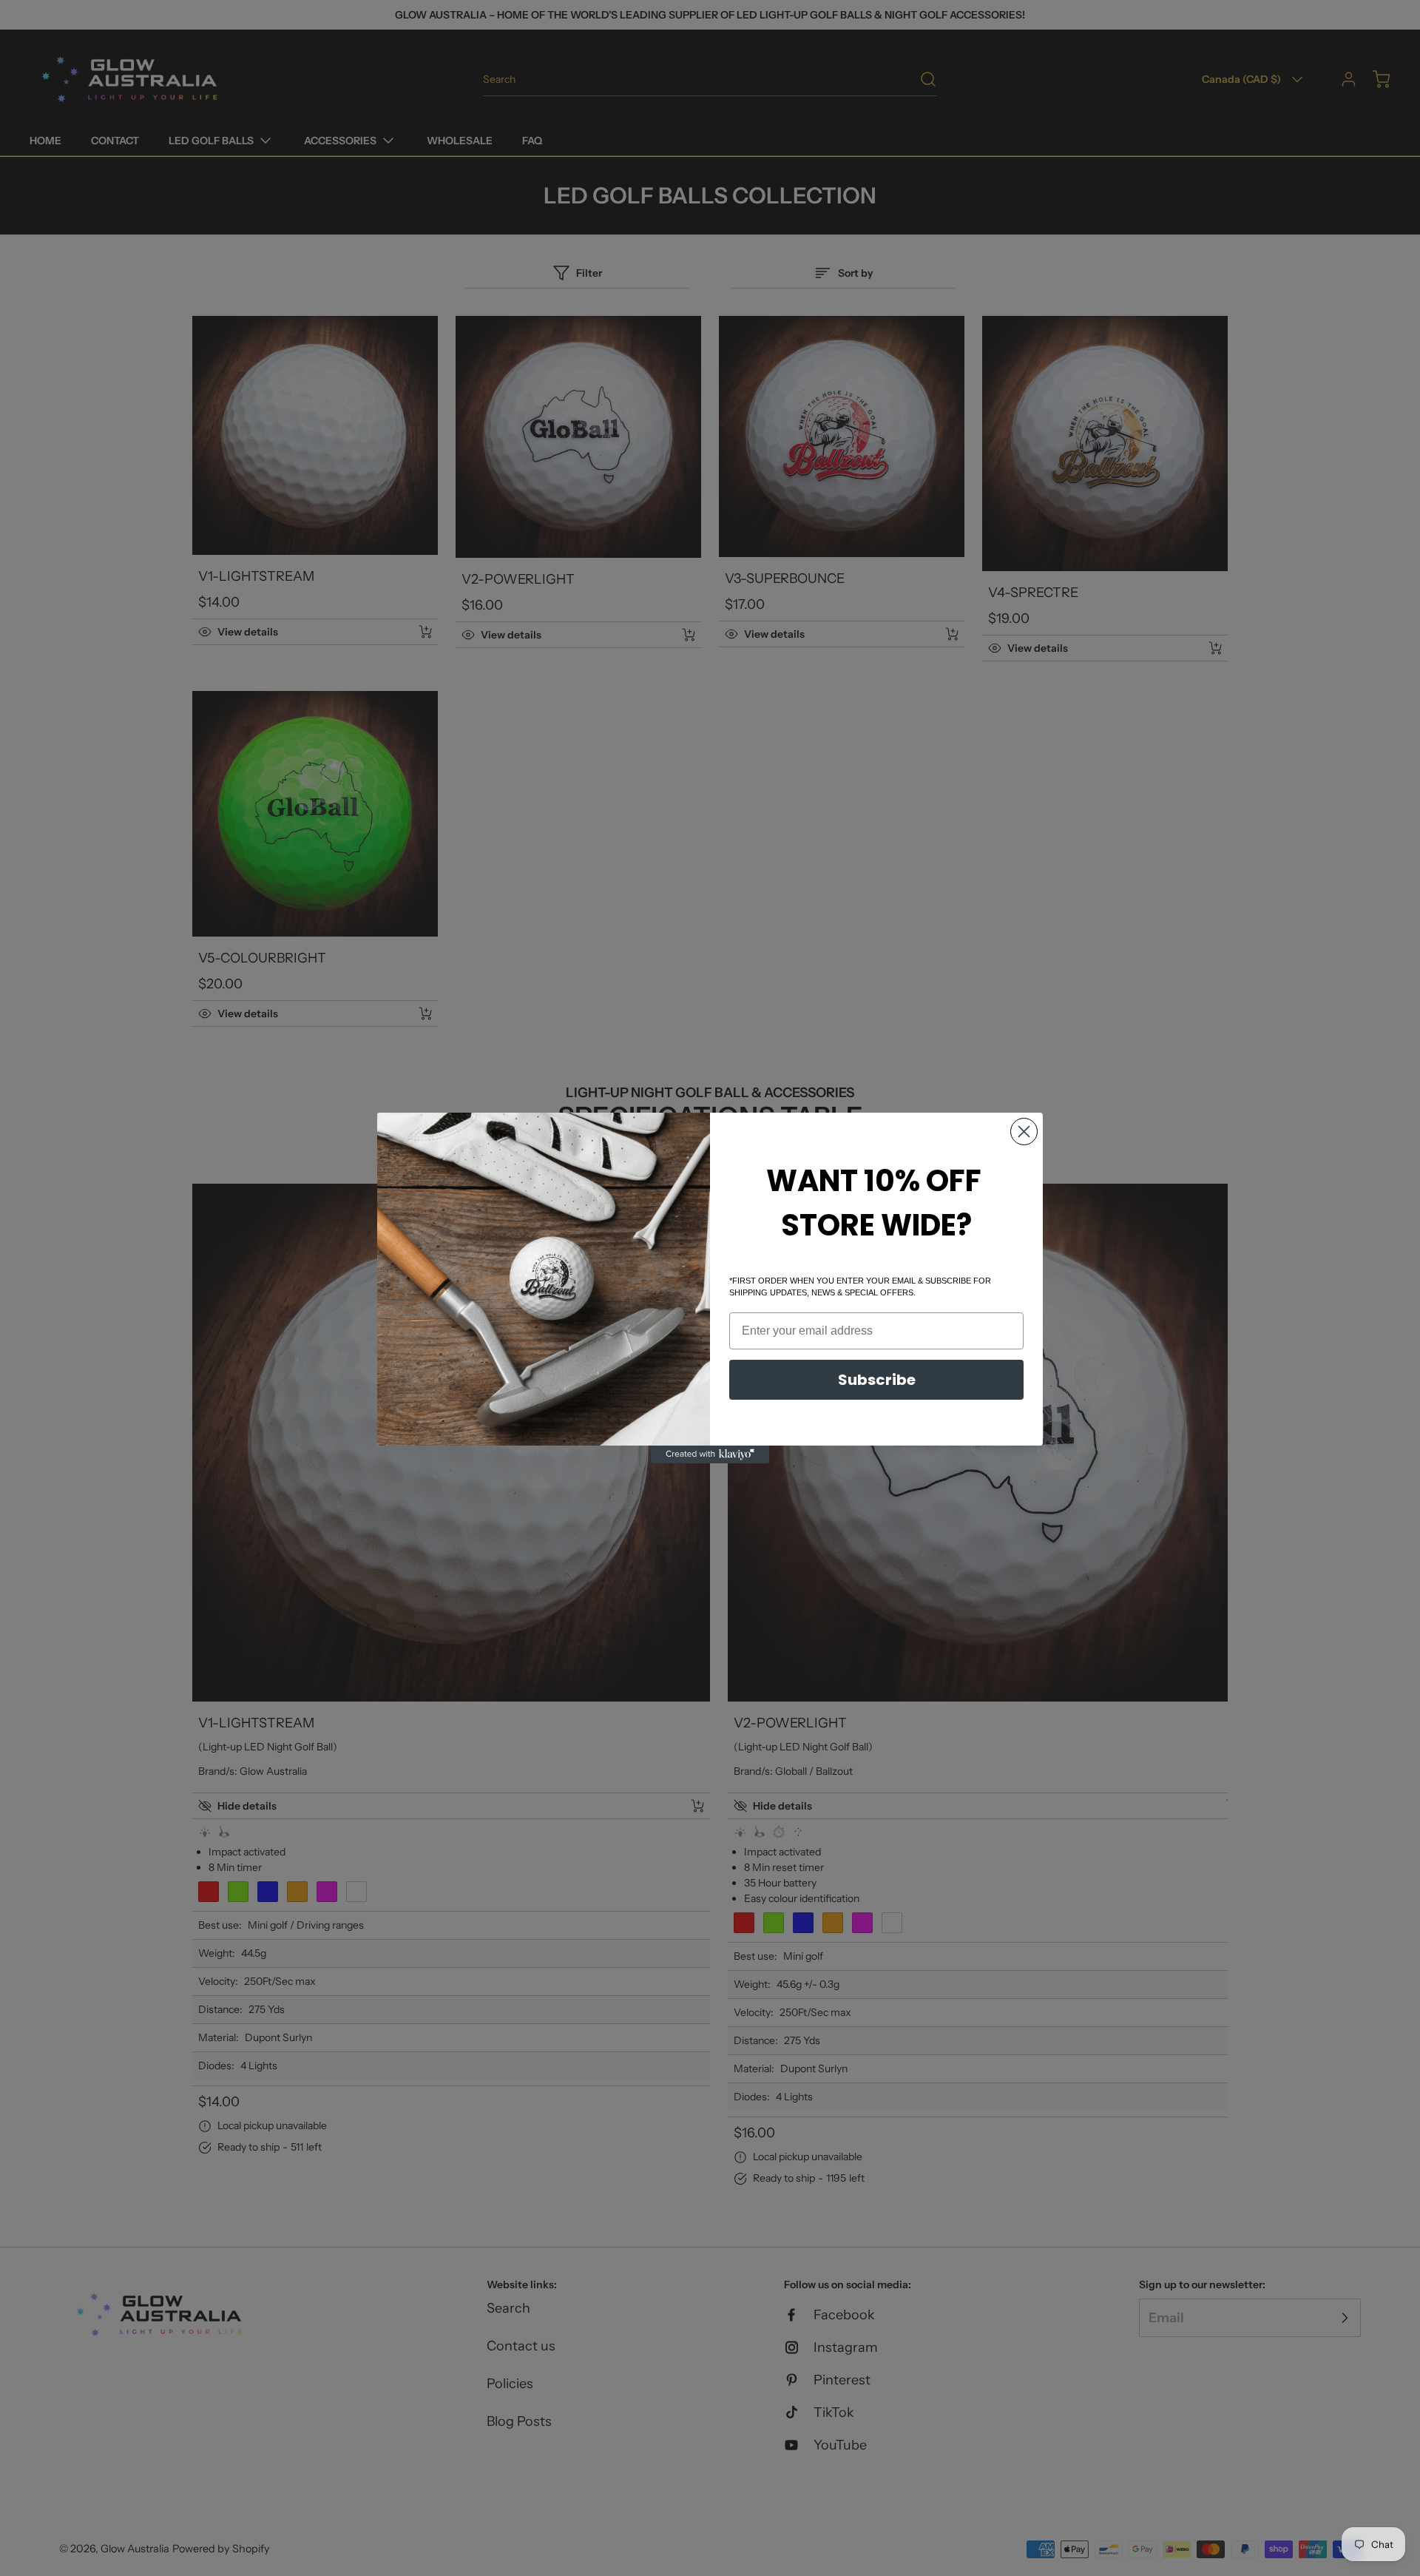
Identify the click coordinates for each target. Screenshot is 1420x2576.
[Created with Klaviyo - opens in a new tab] (710, 1454)
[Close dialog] (1024, 1132)
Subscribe (877, 1380)
